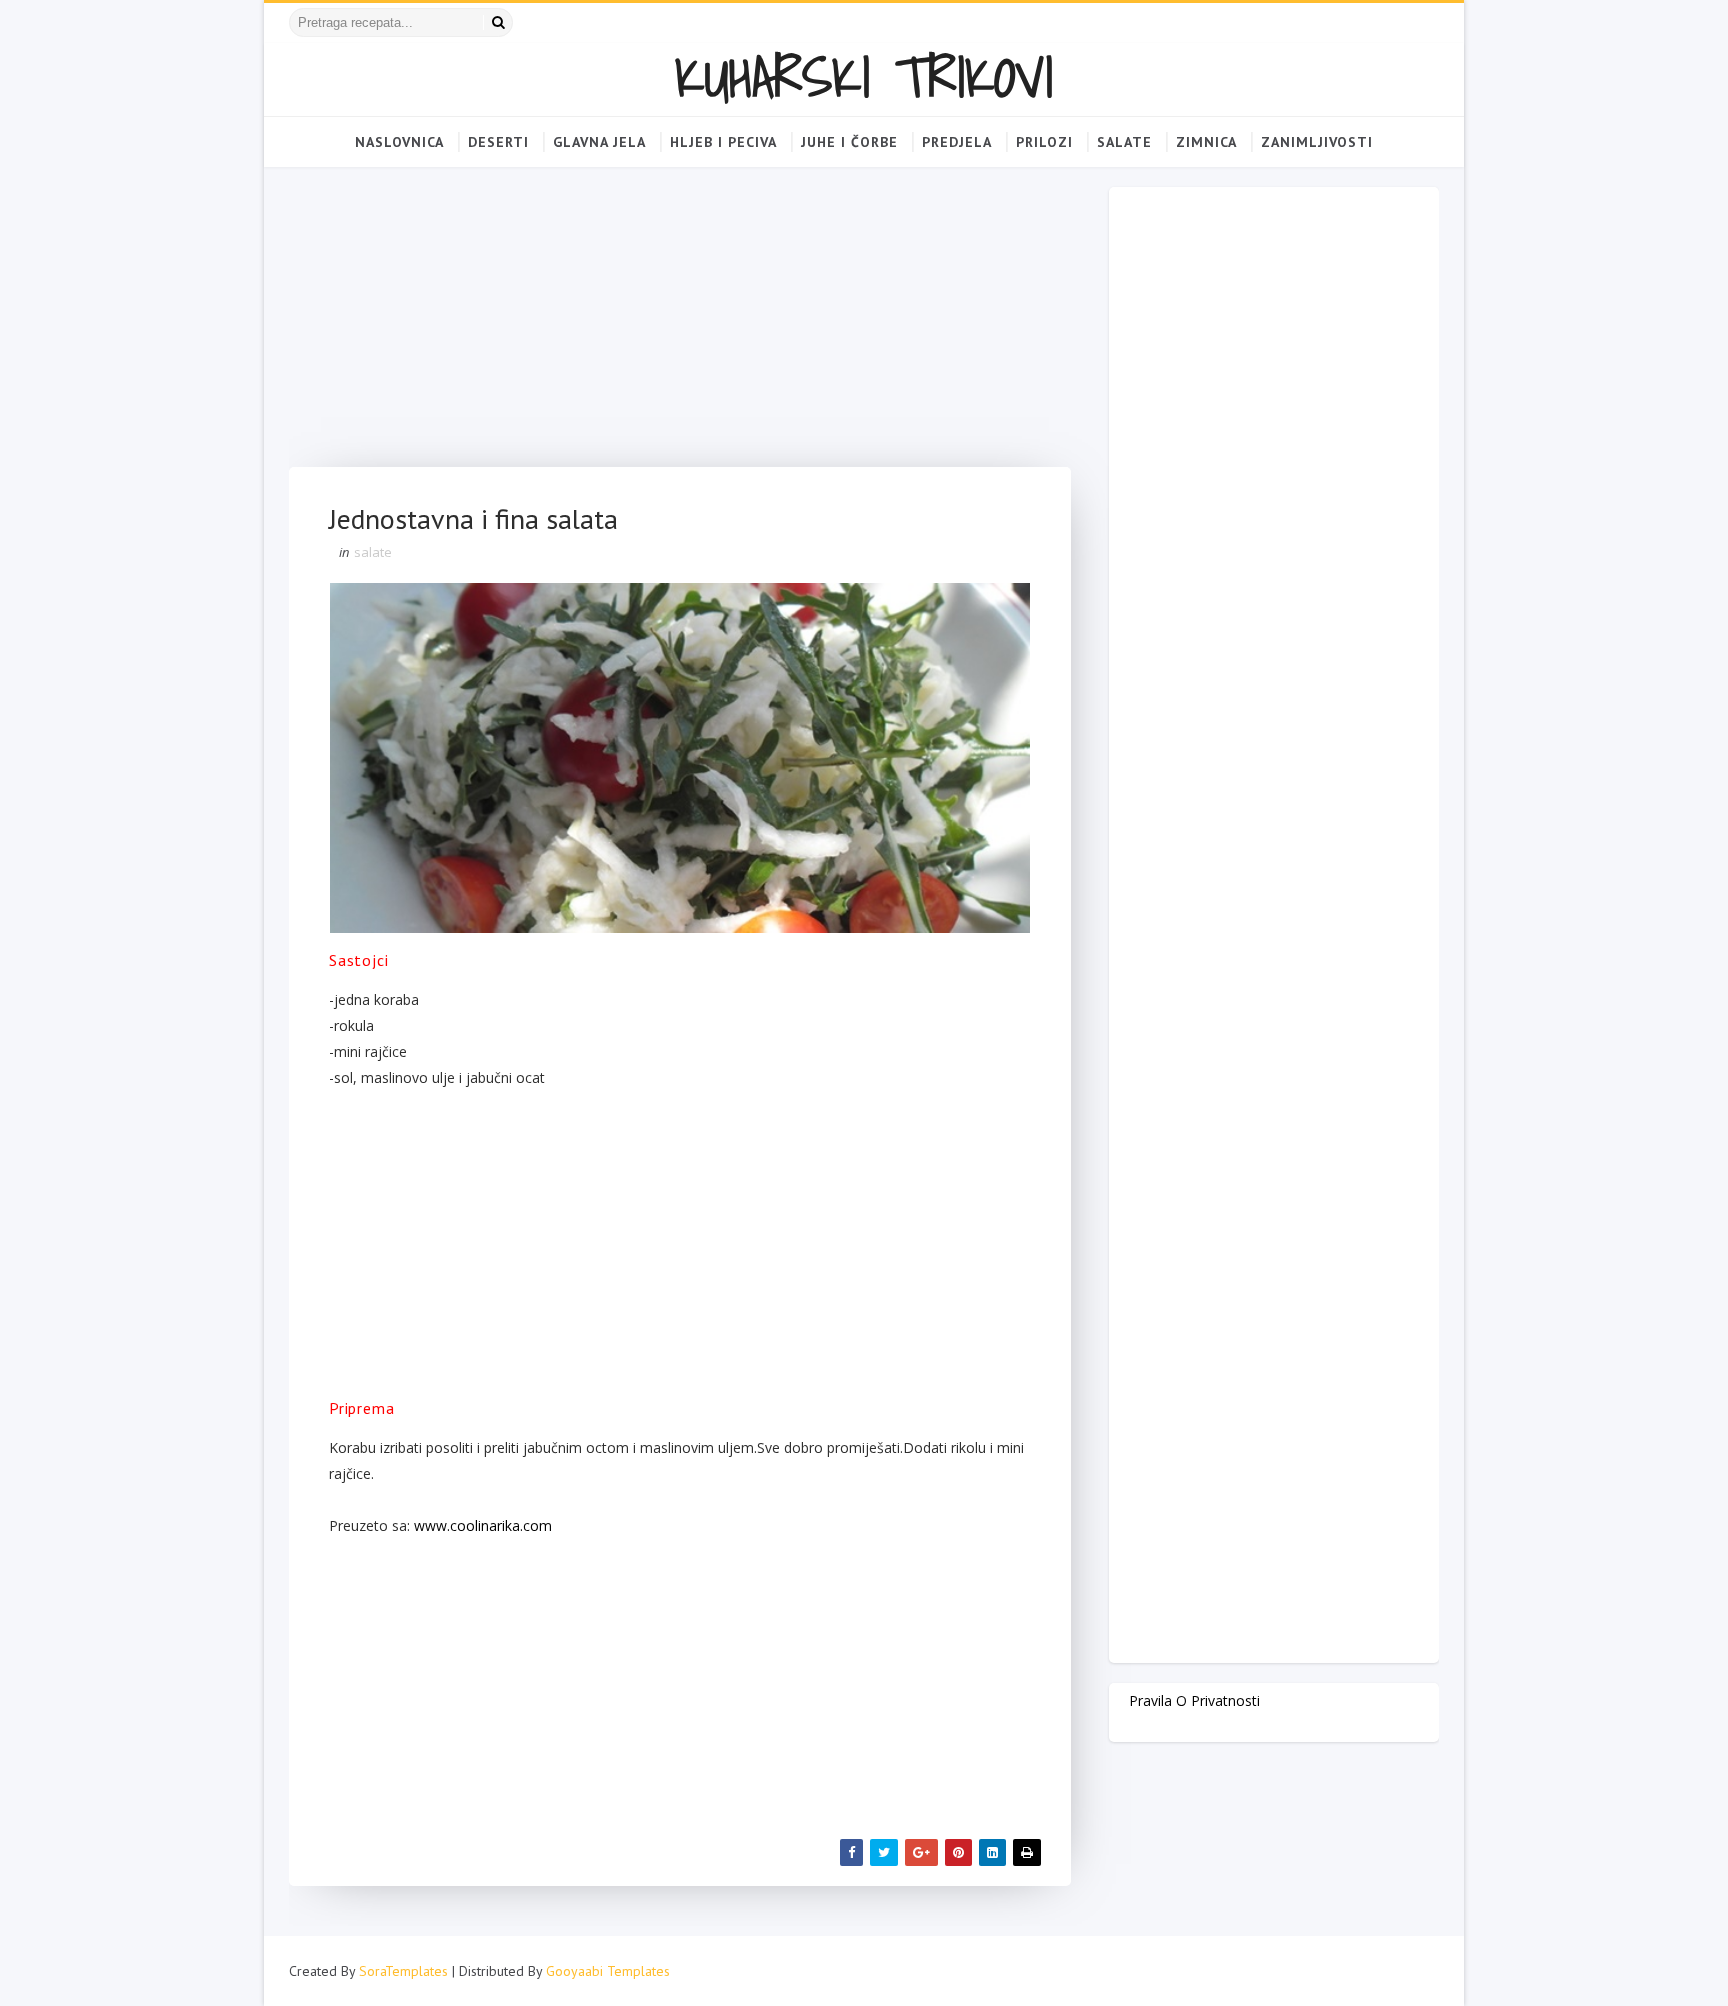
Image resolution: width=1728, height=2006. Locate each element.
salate (373, 552)
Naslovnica (399, 142)
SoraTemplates (403, 1971)
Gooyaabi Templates (608, 1971)
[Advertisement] (680, 327)
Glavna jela (599, 142)
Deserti (498, 142)
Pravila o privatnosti (1194, 1700)
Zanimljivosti (1317, 142)
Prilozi (1044, 142)
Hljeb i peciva (723, 142)
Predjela (957, 142)
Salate (1124, 142)
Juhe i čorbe (849, 142)
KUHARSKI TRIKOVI (864, 76)
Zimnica (1206, 142)
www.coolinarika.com (483, 1525)
